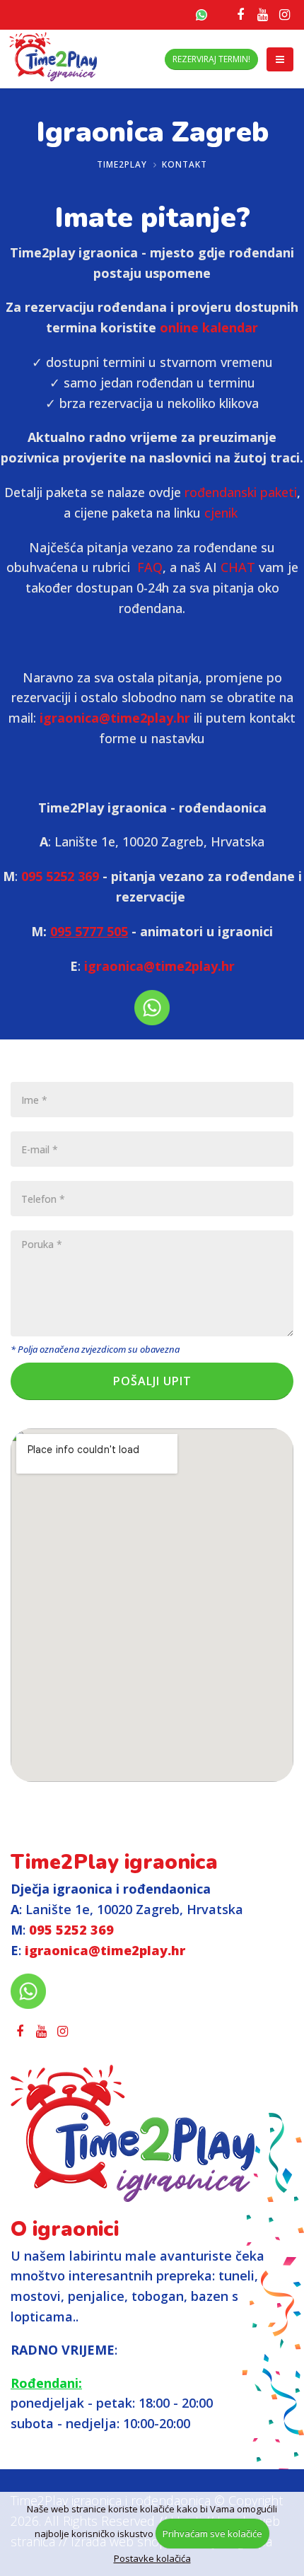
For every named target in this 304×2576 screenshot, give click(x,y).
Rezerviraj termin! (211, 59)
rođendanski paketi (241, 492)
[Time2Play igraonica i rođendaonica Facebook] (240, 14)
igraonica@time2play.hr (115, 718)
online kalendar (209, 327)
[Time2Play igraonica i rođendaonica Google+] (262, 14)
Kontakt (185, 164)
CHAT (238, 567)
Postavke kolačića (152, 2558)
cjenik (223, 513)
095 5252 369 (60, 876)
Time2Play (122, 164)
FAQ (150, 567)
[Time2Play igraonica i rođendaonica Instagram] (284, 14)
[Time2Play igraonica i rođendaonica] (152, 2133)
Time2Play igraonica (114, 1862)
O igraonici (65, 2229)
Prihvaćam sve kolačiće (212, 2534)
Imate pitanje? (152, 218)
